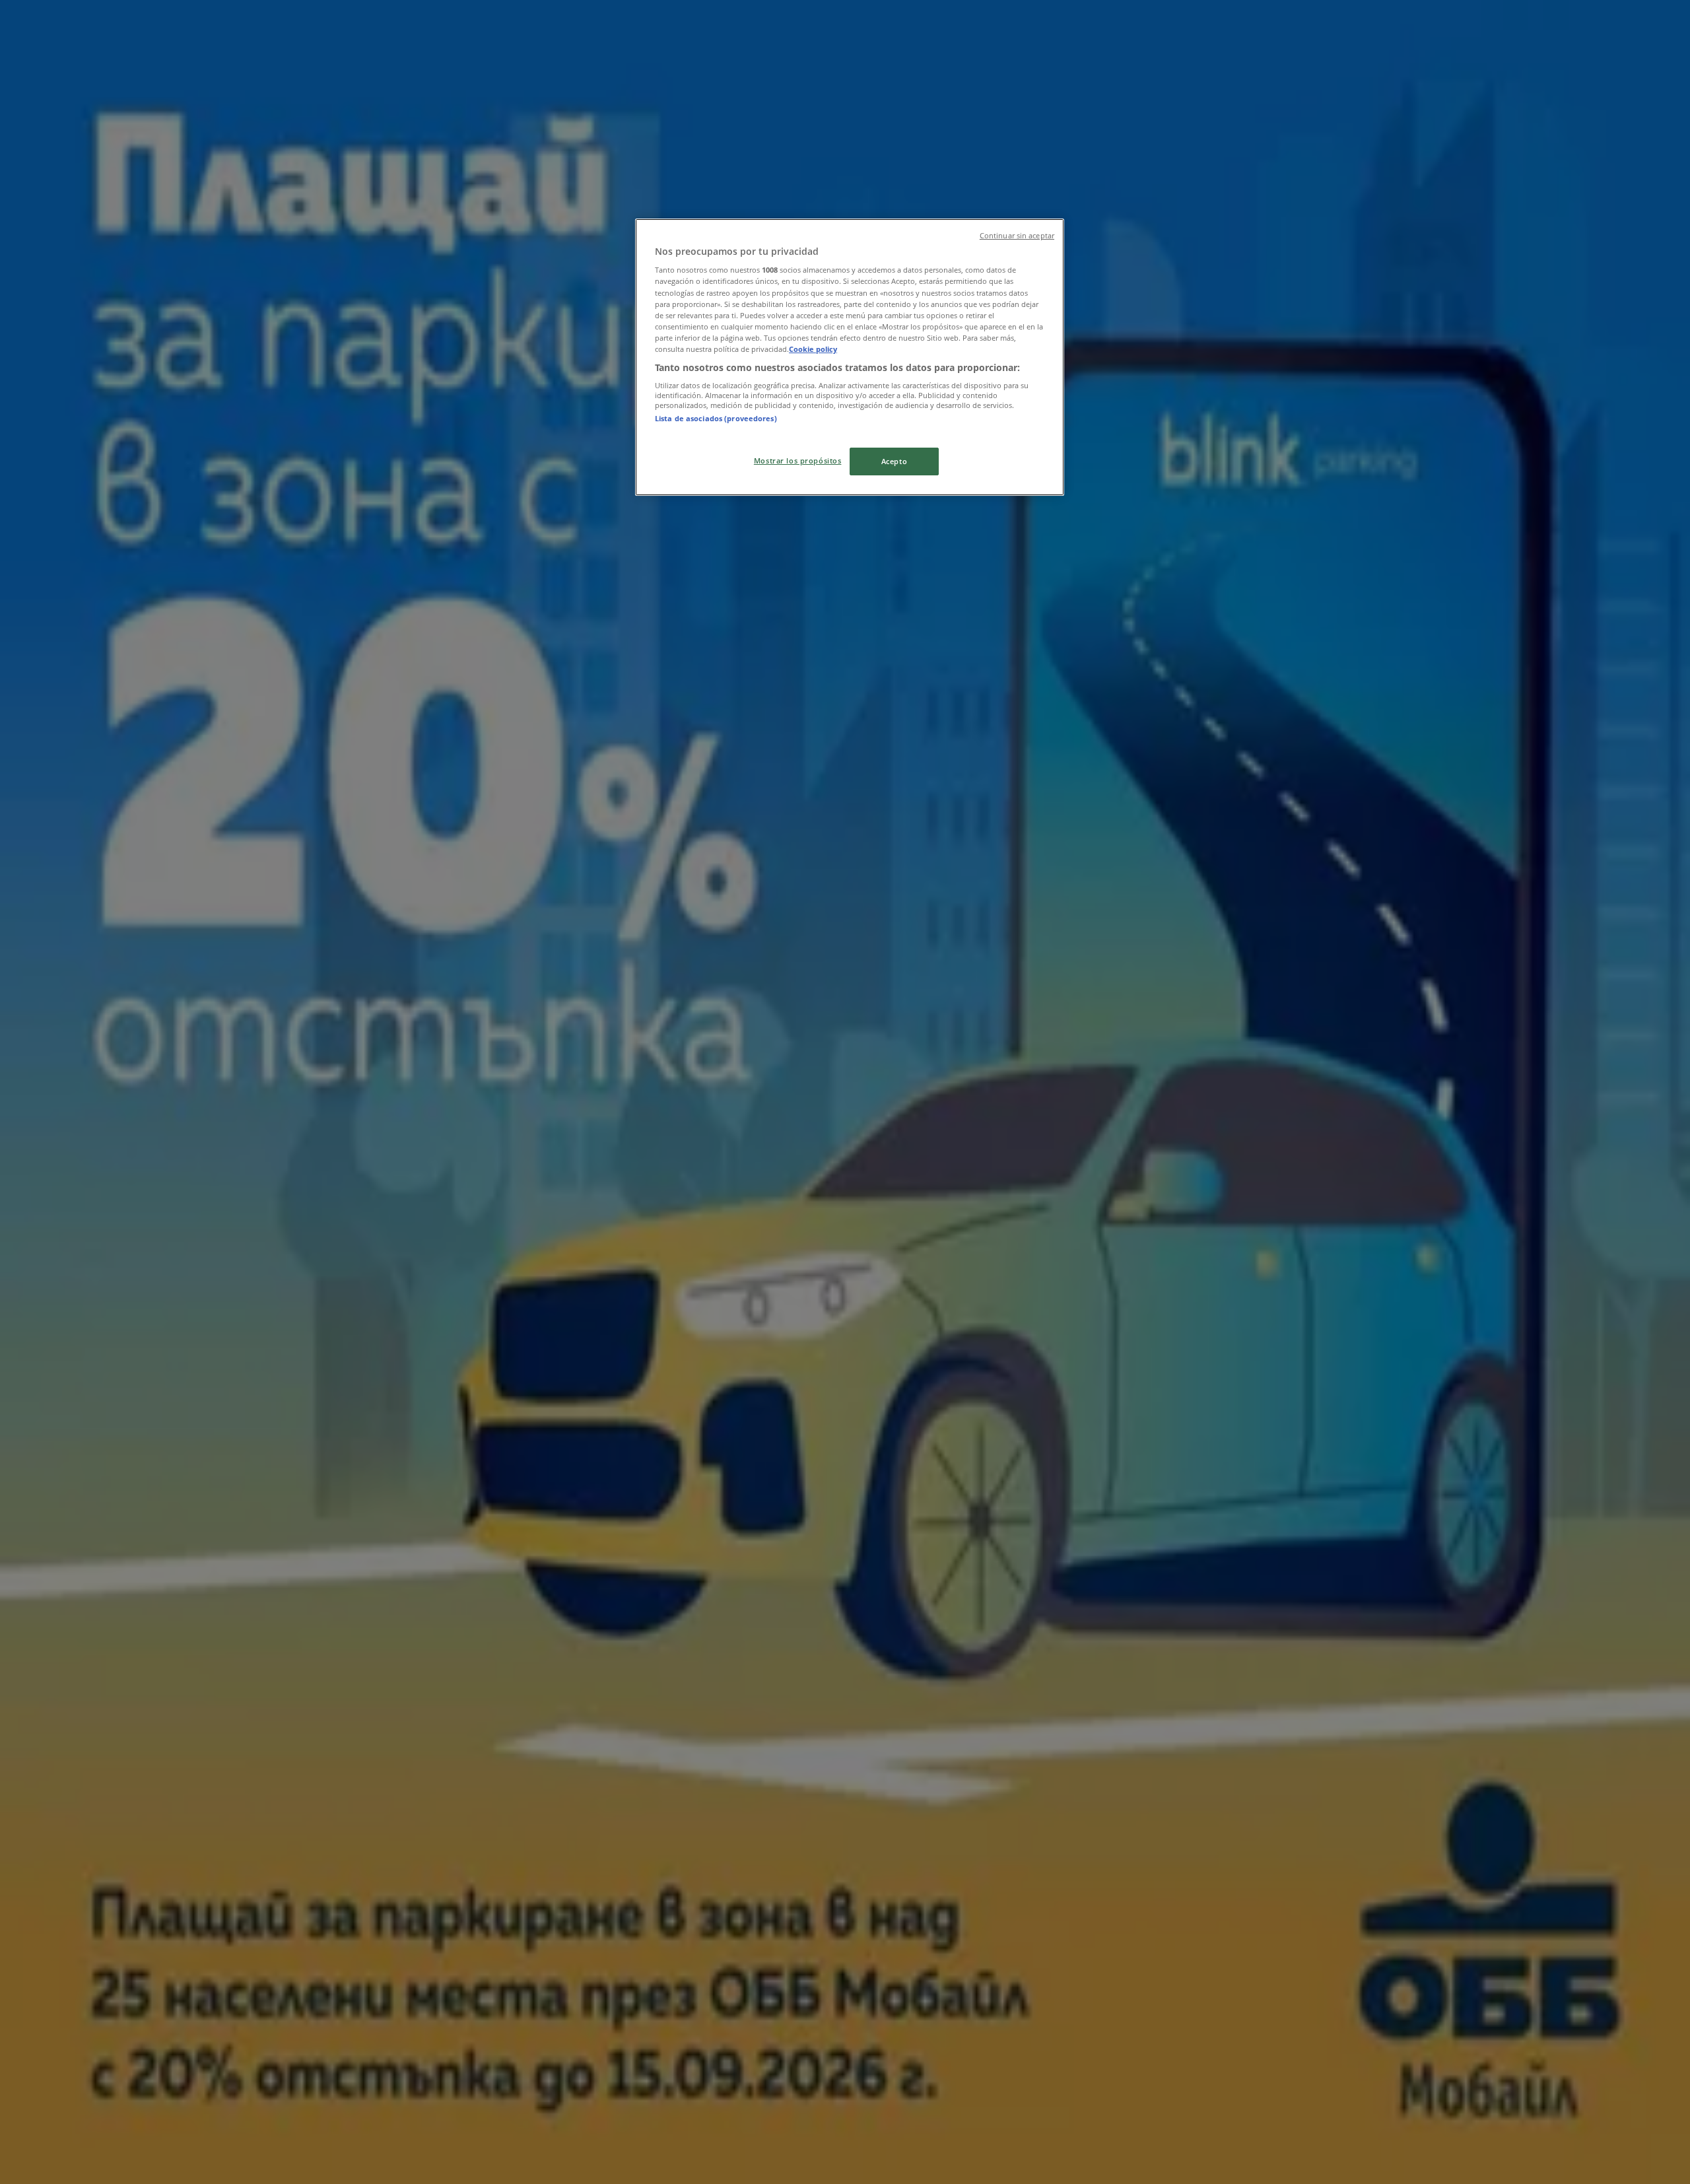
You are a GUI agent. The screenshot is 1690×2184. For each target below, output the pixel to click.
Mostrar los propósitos (798, 461)
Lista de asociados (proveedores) (716, 418)
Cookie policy (813, 349)
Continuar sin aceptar (1017, 236)
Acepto (894, 461)
